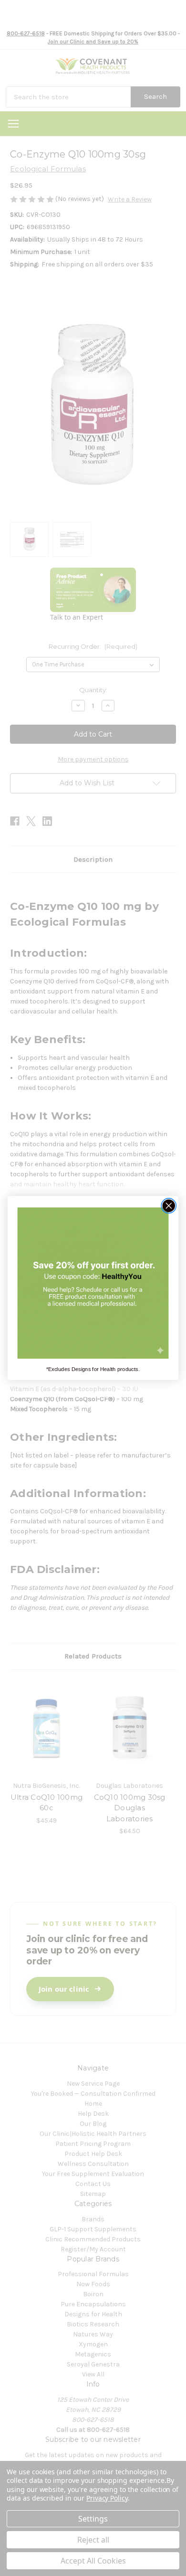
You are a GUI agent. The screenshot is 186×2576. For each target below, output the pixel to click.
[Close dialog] (169, 1206)
